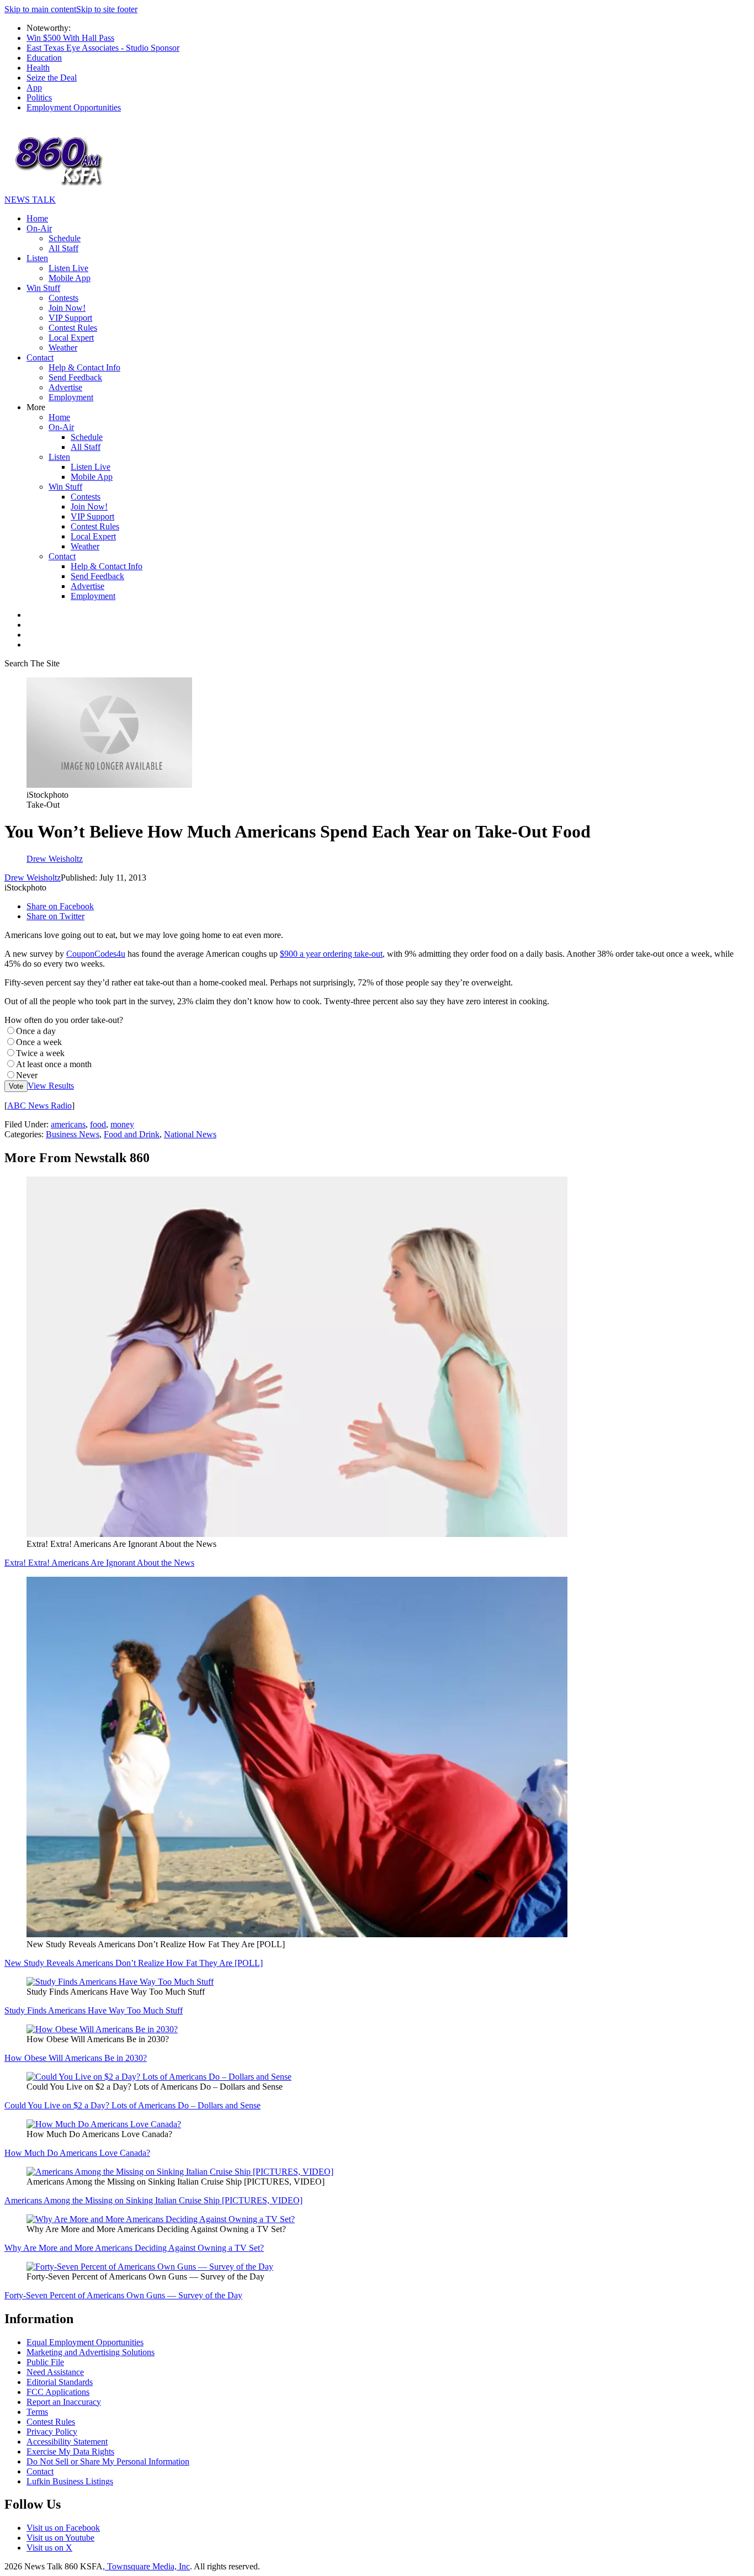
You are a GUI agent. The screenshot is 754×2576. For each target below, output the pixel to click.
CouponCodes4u (96, 954)
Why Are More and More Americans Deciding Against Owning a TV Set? (134, 2248)
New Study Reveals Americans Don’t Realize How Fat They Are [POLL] (134, 1963)
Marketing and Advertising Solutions (91, 2352)
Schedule (65, 238)
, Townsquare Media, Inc (146, 2566)
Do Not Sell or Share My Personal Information (108, 2461)
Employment (71, 397)
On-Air (39, 228)
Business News (73, 1134)
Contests (63, 298)
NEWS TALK (30, 200)
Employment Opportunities (74, 107)
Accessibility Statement (67, 2442)
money (122, 1124)
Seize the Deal (52, 78)
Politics (39, 97)
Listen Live (68, 268)
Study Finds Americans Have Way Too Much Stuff (94, 2010)
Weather (63, 348)
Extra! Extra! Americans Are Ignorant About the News (99, 1563)
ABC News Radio (39, 1106)
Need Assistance (55, 2372)
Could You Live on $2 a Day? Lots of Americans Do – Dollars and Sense (132, 2105)
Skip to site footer (107, 9)
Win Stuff (43, 288)
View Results (51, 1086)
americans (68, 1124)
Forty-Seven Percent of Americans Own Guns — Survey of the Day (123, 2295)
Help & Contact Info (84, 367)
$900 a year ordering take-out (331, 954)
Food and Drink (132, 1134)
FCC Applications (58, 2392)
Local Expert (71, 338)
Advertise (65, 387)
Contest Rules (73, 328)
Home (37, 218)
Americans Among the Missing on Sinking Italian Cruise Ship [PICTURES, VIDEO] (153, 2200)
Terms (37, 2412)
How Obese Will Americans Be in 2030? (76, 2058)
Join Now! (67, 308)
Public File (45, 2362)
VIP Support (70, 318)
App (34, 88)
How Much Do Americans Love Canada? (77, 2153)
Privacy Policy (52, 2432)
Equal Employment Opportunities (85, 2342)
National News (190, 1134)
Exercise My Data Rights (70, 2452)
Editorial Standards (60, 2382)
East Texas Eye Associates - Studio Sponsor (103, 48)
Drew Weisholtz (33, 878)
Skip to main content (40, 9)
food (98, 1124)
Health (38, 68)
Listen (37, 258)
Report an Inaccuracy (64, 2402)
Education (44, 58)
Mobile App (70, 278)
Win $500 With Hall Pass (70, 38)
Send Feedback (75, 377)
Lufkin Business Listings (70, 2481)
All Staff (63, 248)
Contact (40, 357)
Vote (16, 1086)
